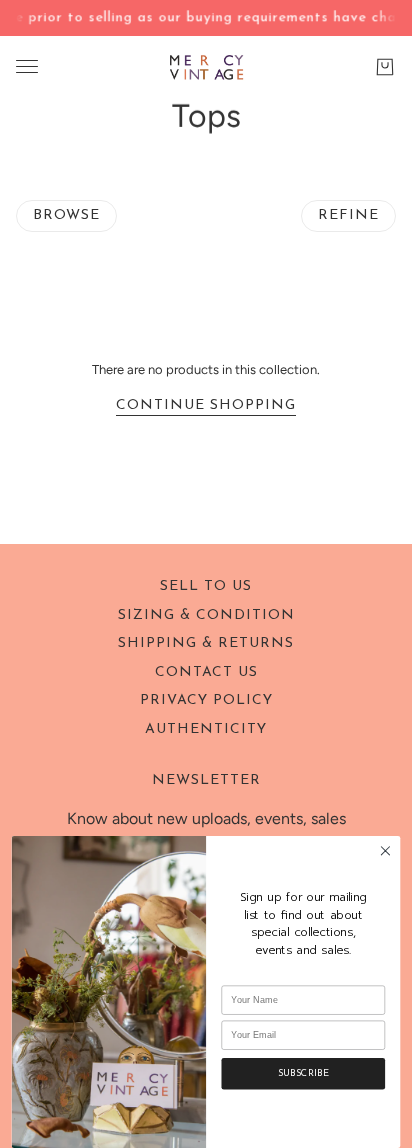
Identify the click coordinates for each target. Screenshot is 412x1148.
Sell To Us (206, 586)
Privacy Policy (206, 700)
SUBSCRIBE (303, 1073)
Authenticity (206, 729)
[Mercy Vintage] (206, 67)
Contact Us (206, 672)
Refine (348, 215)
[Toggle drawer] (27, 66)
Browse (66, 215)
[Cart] (385, 66)
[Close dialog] (385, 851)
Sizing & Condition (206, 615)
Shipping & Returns (206, 643)
